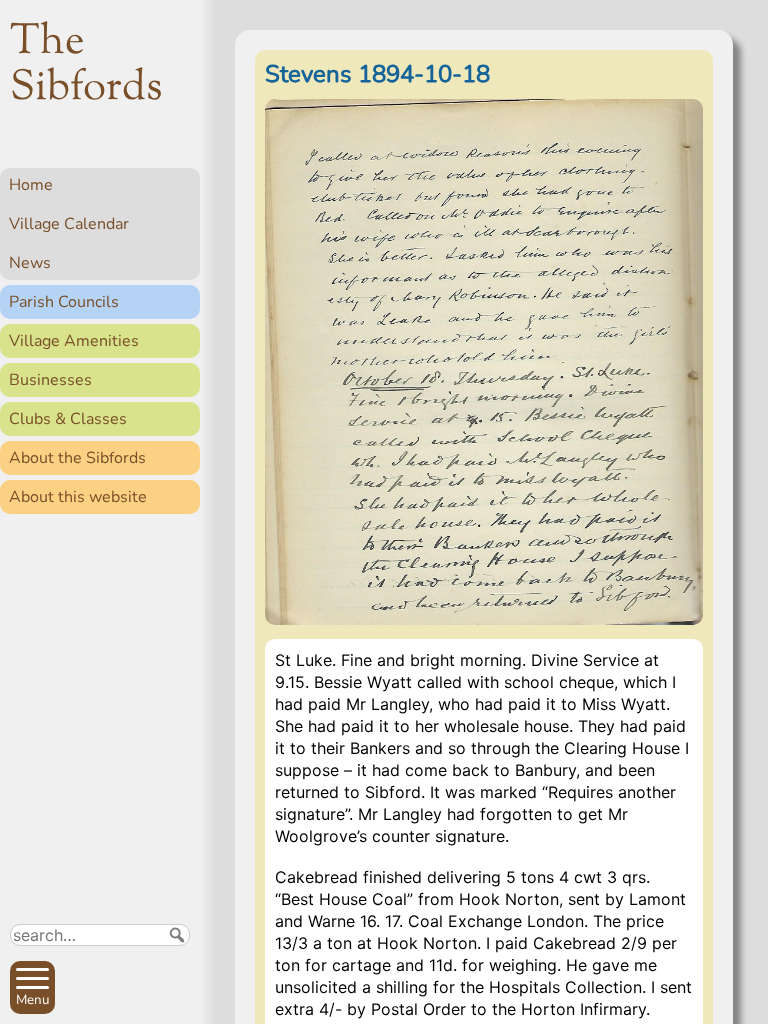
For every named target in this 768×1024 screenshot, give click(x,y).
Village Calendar (69, 224)
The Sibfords (86, 66)
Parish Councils (64, 302)
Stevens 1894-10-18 (377, 74)
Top (175, 1000)
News (30, 263)
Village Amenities (74, 341)
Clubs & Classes (68, 419)
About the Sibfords (77, 458)
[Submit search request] (177, 935)
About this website (78, 497)
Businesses (50, 380)
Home (31, 185)
